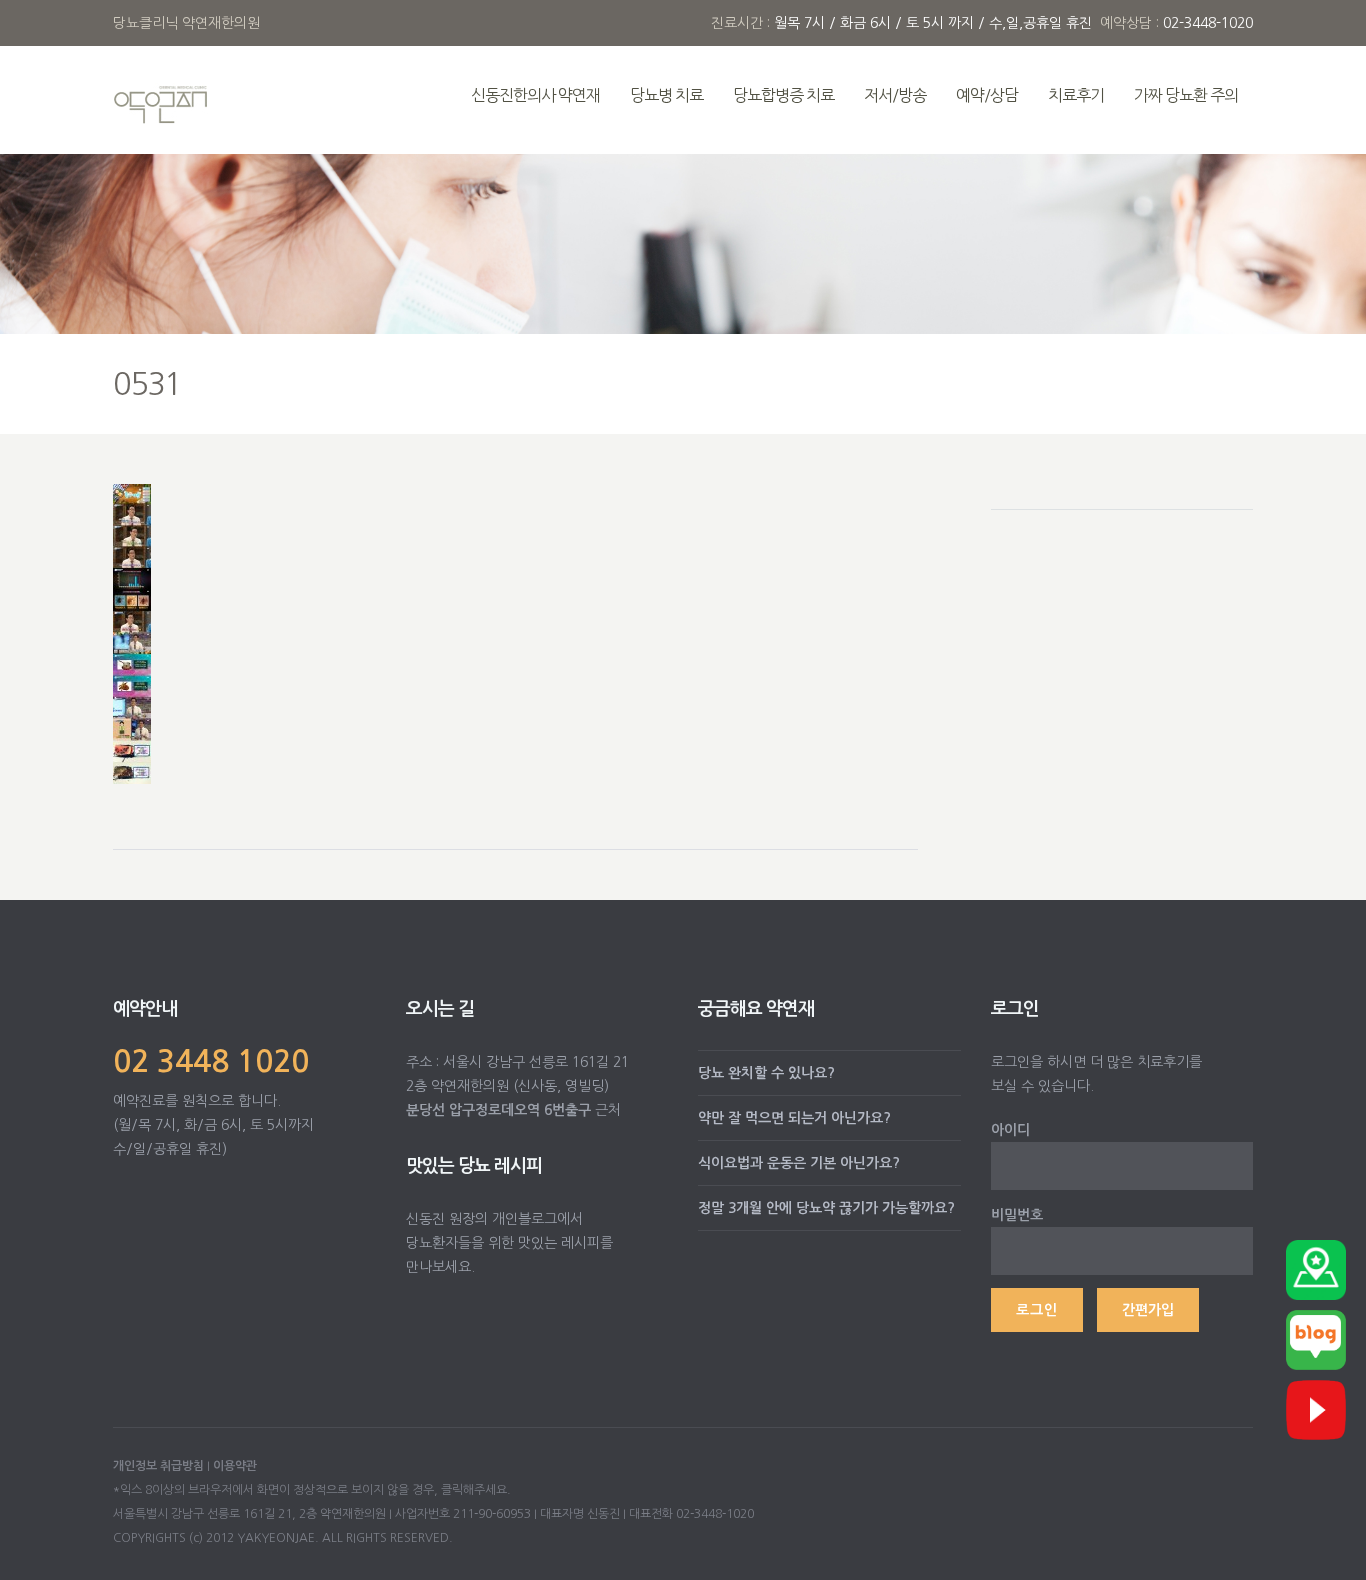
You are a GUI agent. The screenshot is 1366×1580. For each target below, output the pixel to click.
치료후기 (1076, 95)
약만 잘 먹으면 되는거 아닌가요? (794, 1118)
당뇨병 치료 (666, 95)
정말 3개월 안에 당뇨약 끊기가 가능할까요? (826, 1208)
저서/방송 (895, 95)
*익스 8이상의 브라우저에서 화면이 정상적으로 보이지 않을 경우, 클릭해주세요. (312, 1490)
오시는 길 (440, 1009)
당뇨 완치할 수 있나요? (766, 1073)
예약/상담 (987, 95)
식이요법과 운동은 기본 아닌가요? (799, 1163)
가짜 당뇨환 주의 (1186, 95)
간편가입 (1148, 1310)
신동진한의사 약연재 (535, 95)
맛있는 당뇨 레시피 (474, 1166)
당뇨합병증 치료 (783, 95)
